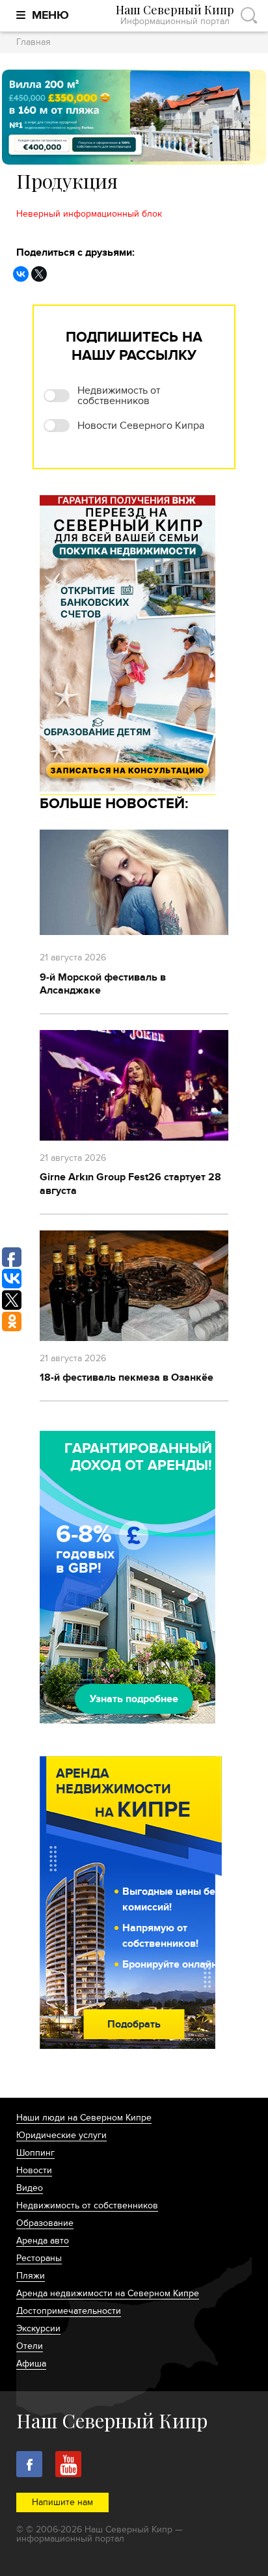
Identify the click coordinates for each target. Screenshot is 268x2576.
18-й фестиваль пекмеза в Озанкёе (127, 1377)
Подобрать (134, 2024)
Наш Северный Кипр (175, 15)
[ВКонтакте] (21, 274)
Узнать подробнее (134, 1699)
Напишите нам (62, 2502)
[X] (39, 274)
